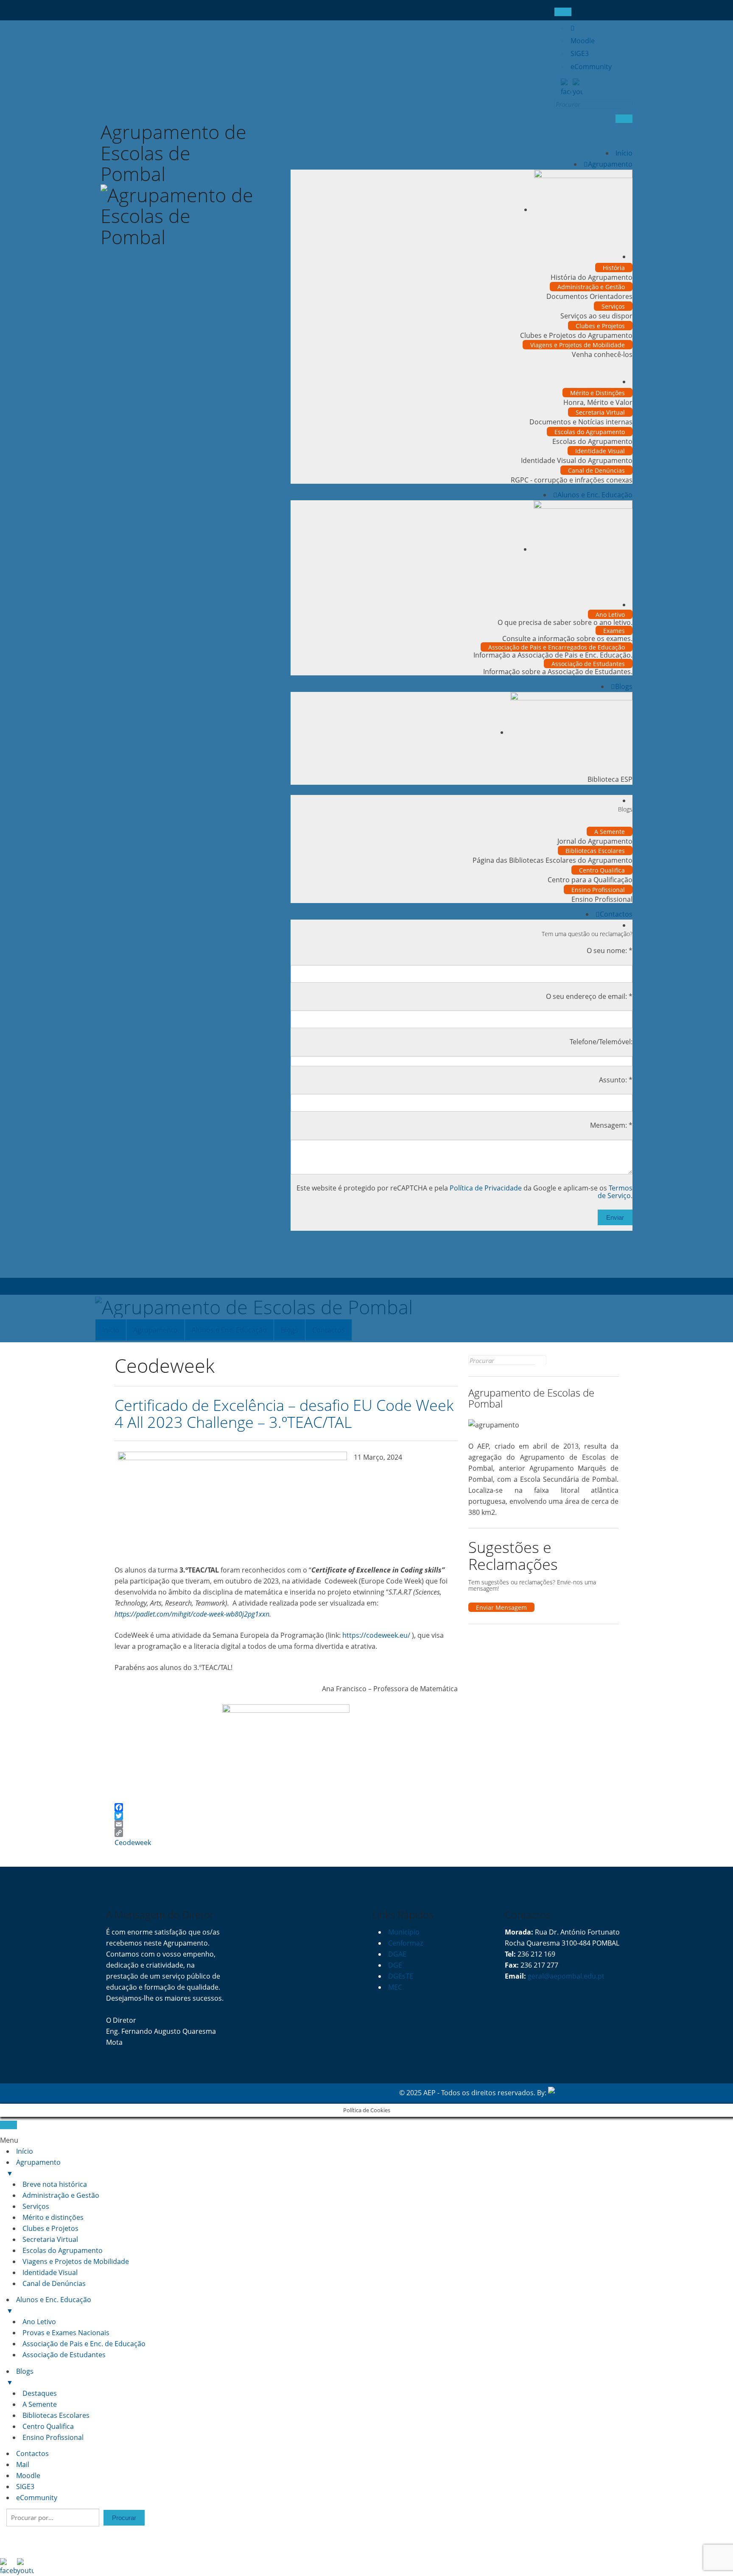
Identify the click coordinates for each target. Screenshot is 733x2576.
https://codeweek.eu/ (376, 1635)
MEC (395, 1987)
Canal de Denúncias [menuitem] (54, 2283)
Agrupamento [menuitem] (34, 2168)
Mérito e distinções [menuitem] (53, 2217)
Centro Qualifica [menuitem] (48, 2426)
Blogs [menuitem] (20, 2377)
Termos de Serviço (615, 1192)
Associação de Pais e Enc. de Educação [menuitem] (84, 2344)
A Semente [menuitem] (40, 2404)
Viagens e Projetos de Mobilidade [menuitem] (76, 2261)
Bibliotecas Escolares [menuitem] (56, 2415)
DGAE (397, 1954)
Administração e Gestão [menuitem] (61, 2195)
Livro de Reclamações (214, 2093)
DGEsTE (401, 1976)
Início (624, 153)
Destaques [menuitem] (40, 2393)
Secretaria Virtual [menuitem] (50, 2239)
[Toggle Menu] (563, 12)
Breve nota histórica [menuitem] (55, 2184)
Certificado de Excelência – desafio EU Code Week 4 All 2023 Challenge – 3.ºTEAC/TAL (284, 1414)
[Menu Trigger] (8, 2125)
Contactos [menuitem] (32, 2453)
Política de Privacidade (486, 1188)
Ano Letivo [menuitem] (39, 2322)
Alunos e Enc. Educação (595, 495)
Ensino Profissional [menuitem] (53, 2437)
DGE (395, 1965)
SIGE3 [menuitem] (25, 2487)
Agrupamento (610, 164)
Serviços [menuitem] (36, 2206)
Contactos (616, 914)
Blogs (624, 686)
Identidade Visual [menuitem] (50, 2272)
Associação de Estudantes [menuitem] (64, 2355)
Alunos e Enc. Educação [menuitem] (49, 2305)
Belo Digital (609, 2093)
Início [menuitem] (25, 2151)
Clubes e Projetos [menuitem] (50, 2228)
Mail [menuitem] (23, 2464)
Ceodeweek (133, 1843)
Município (404, 1932)
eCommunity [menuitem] (37, 2498)
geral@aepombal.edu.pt (565, 1976)
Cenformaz (406, 1943)
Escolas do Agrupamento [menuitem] (63, 2250)
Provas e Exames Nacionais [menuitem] (66, 2333)
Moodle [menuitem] (28, 2476)
